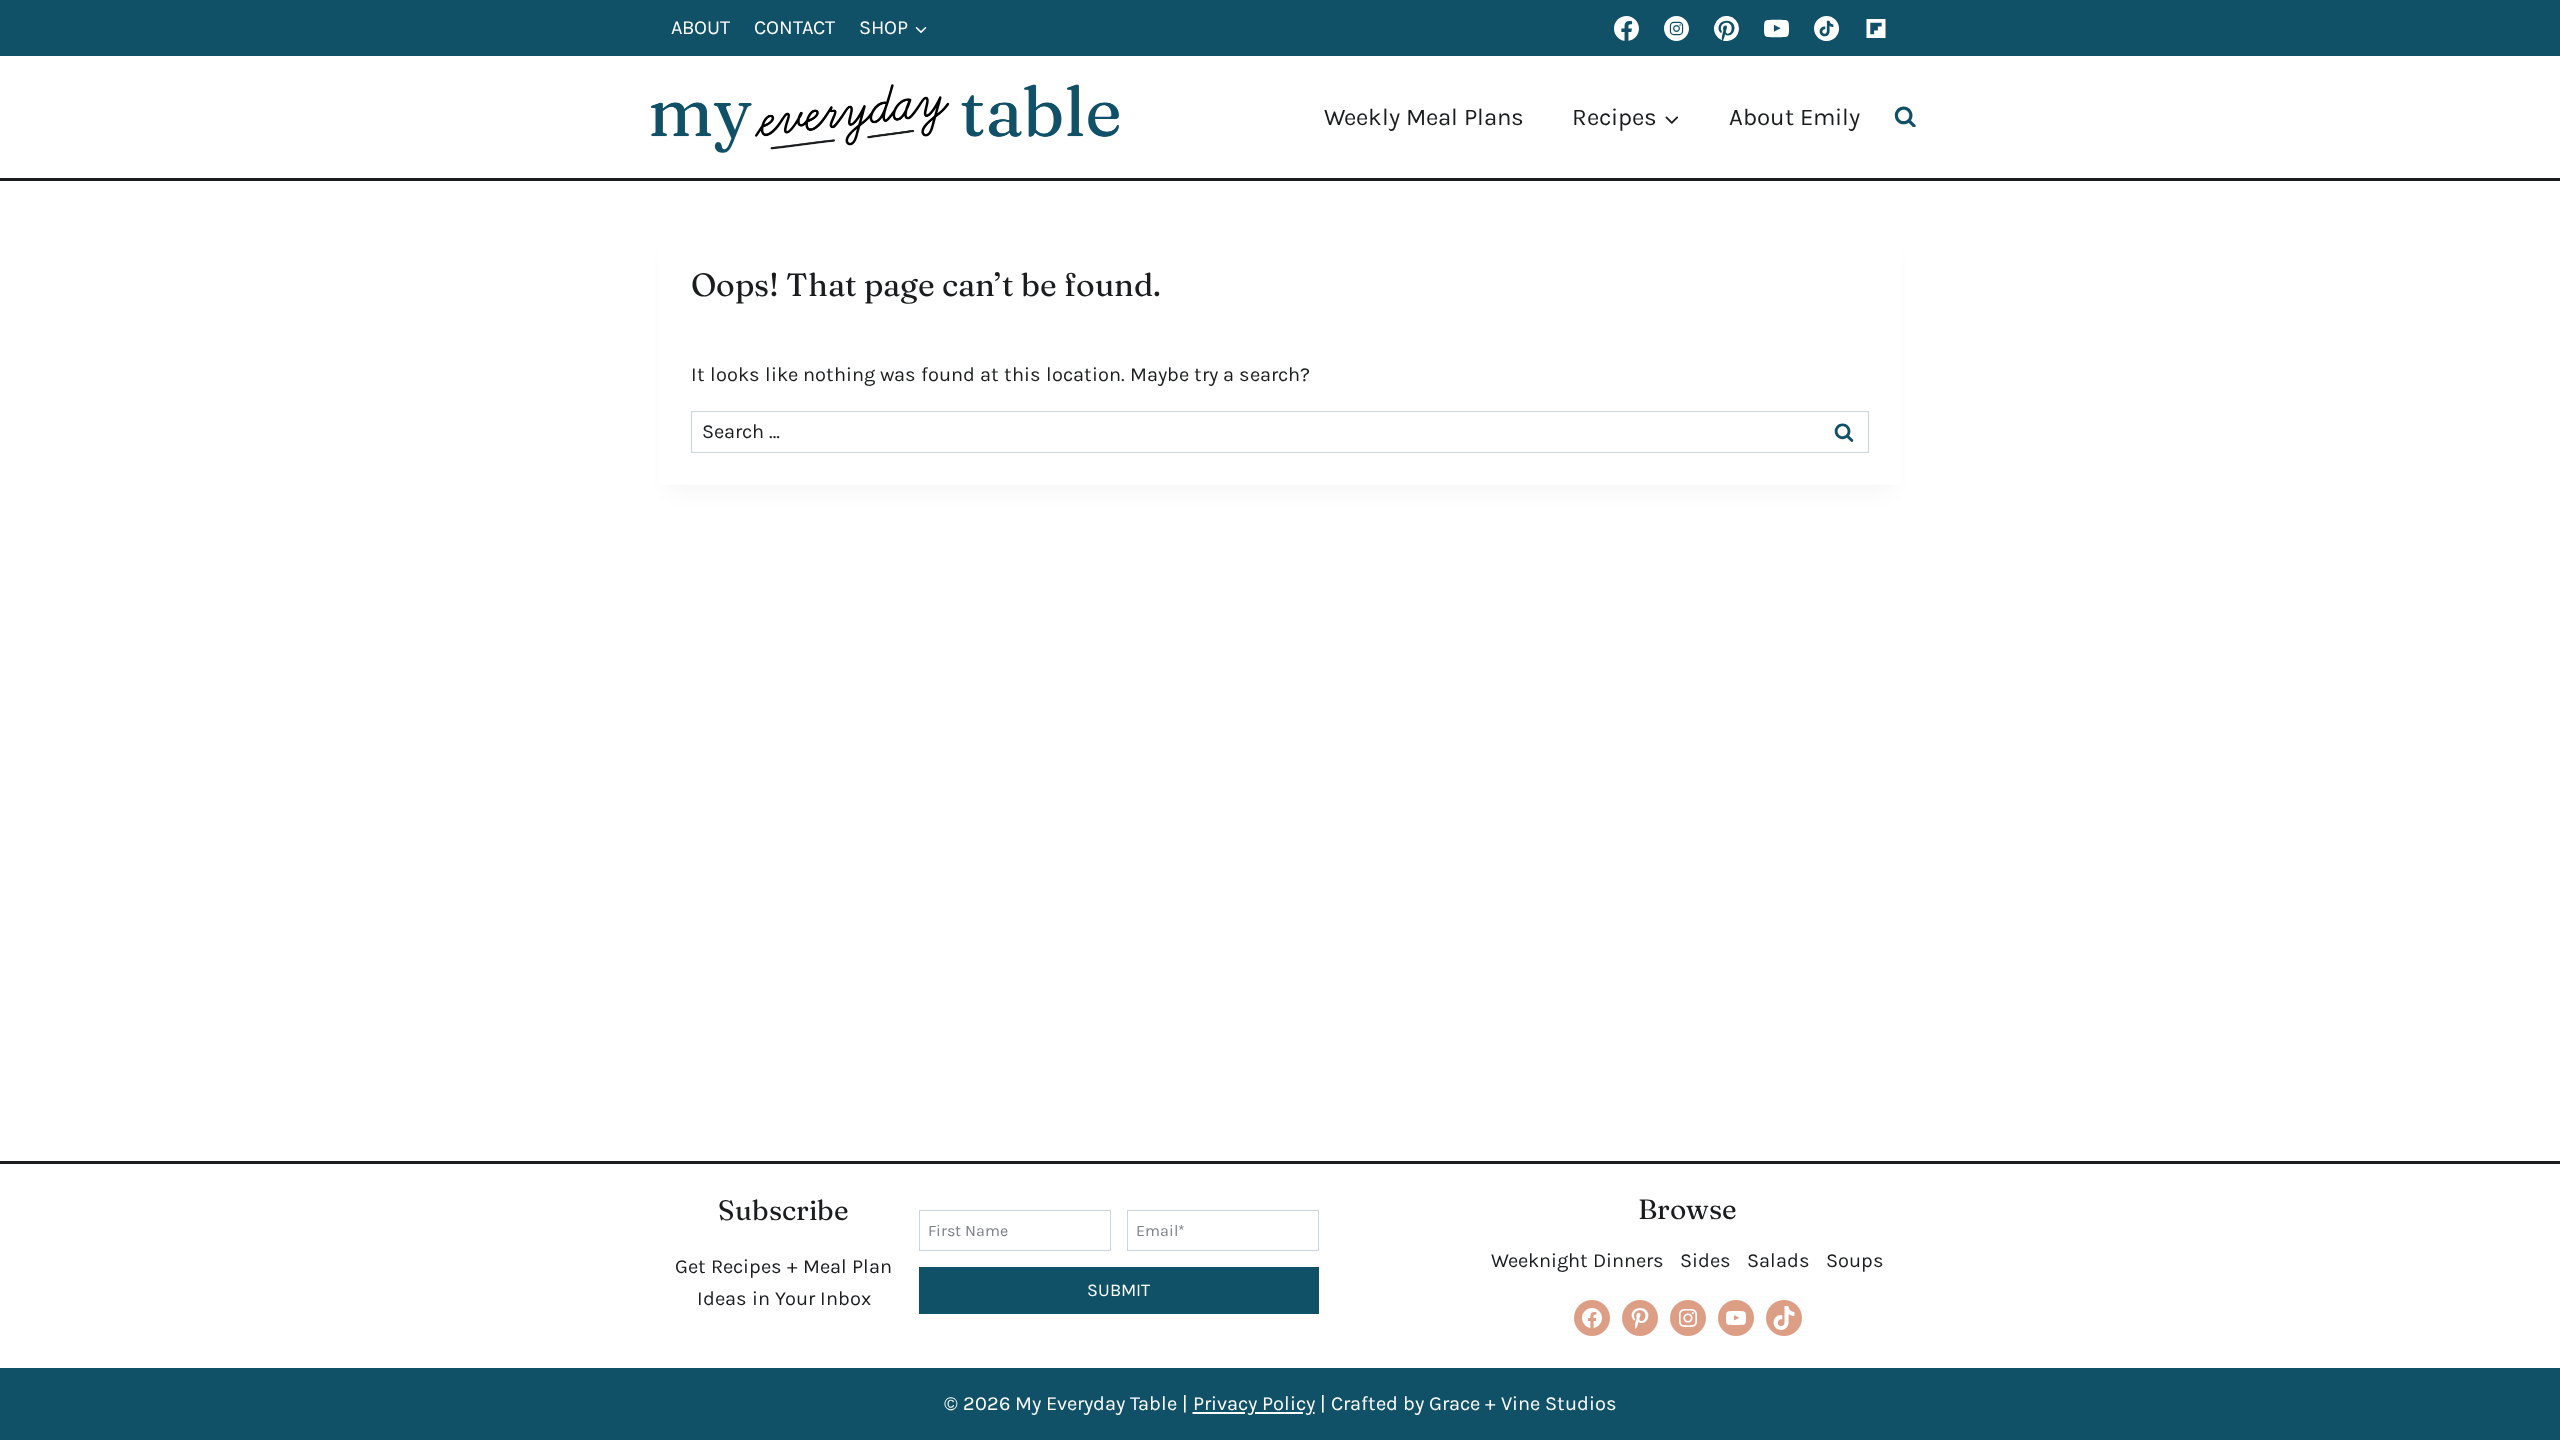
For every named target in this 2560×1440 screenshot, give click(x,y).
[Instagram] (1676, 28)
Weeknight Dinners (1577, 1260)
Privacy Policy (1254, 1403)
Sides (1705, 1260)
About (700, 27)
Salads (1778, 1260)
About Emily (1794, 117)
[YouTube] (1776, 28)
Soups (1855, 1260)
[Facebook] (1626, 28)
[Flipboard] (1876, 28)
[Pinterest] (1726, 28)
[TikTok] (1826, 28)
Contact (794, 27)
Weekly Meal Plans (1424, 117)
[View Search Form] (1910, 117)
